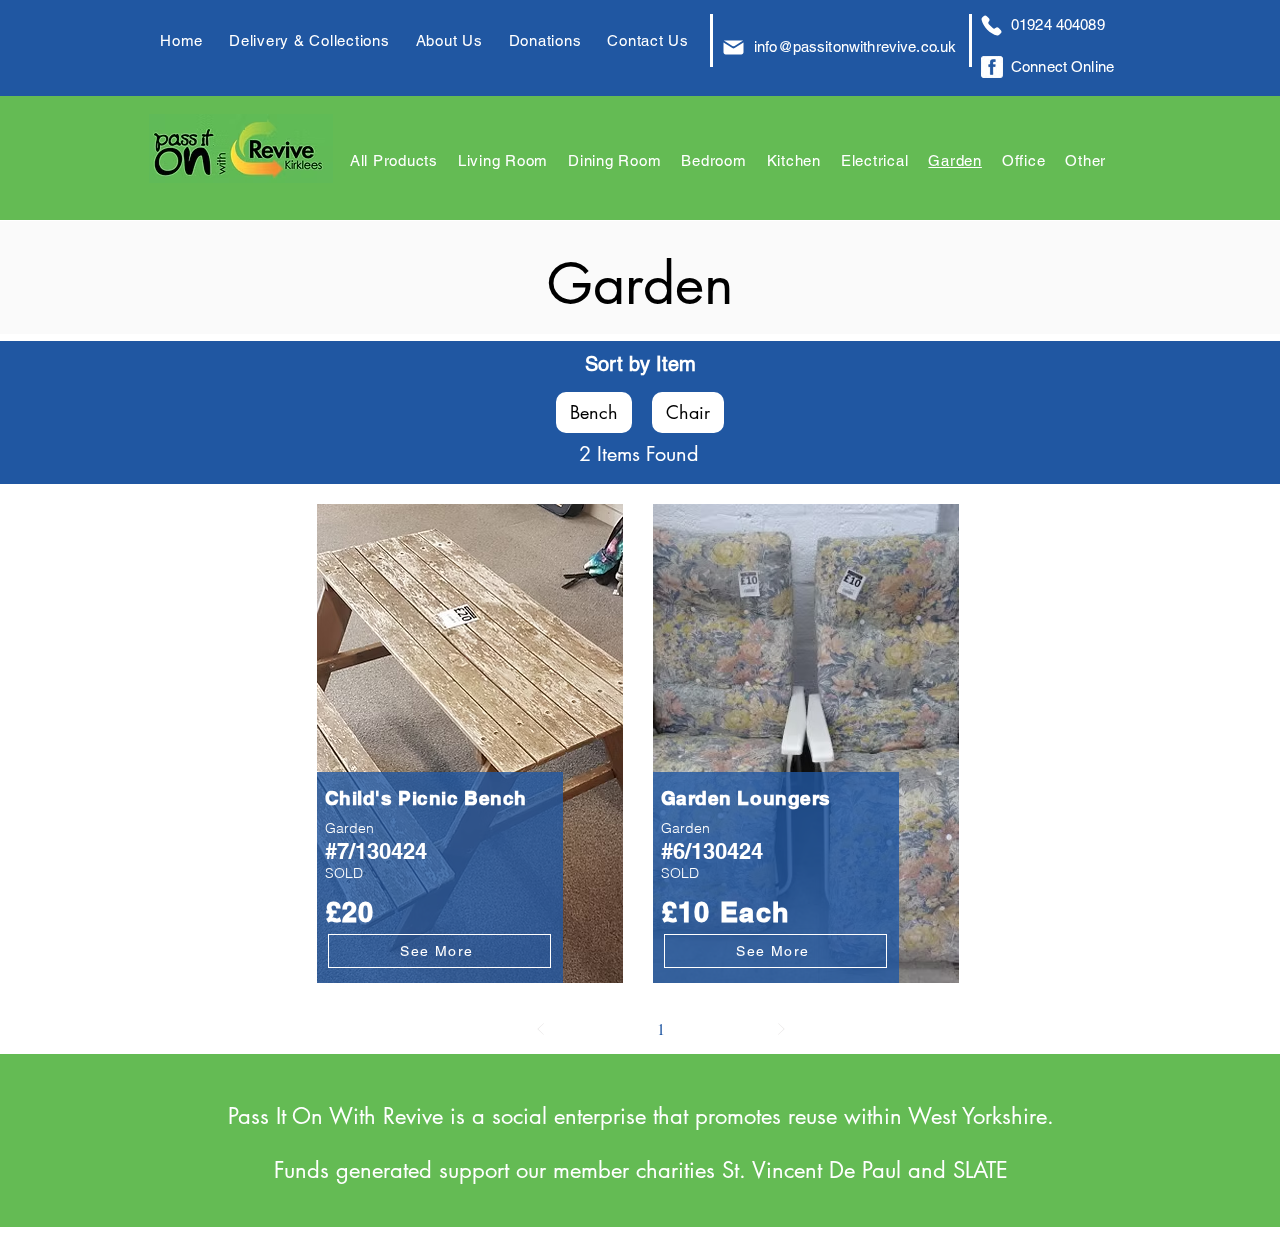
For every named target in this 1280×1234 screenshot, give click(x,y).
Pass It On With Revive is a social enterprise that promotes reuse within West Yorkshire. (641, 1116)
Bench (594, 412)
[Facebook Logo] (992, 67)
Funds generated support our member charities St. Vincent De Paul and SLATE (641, 1170)
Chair (688, 412)
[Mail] (733, 47)
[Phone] (991, 25)
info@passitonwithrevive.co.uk (855, 46)
